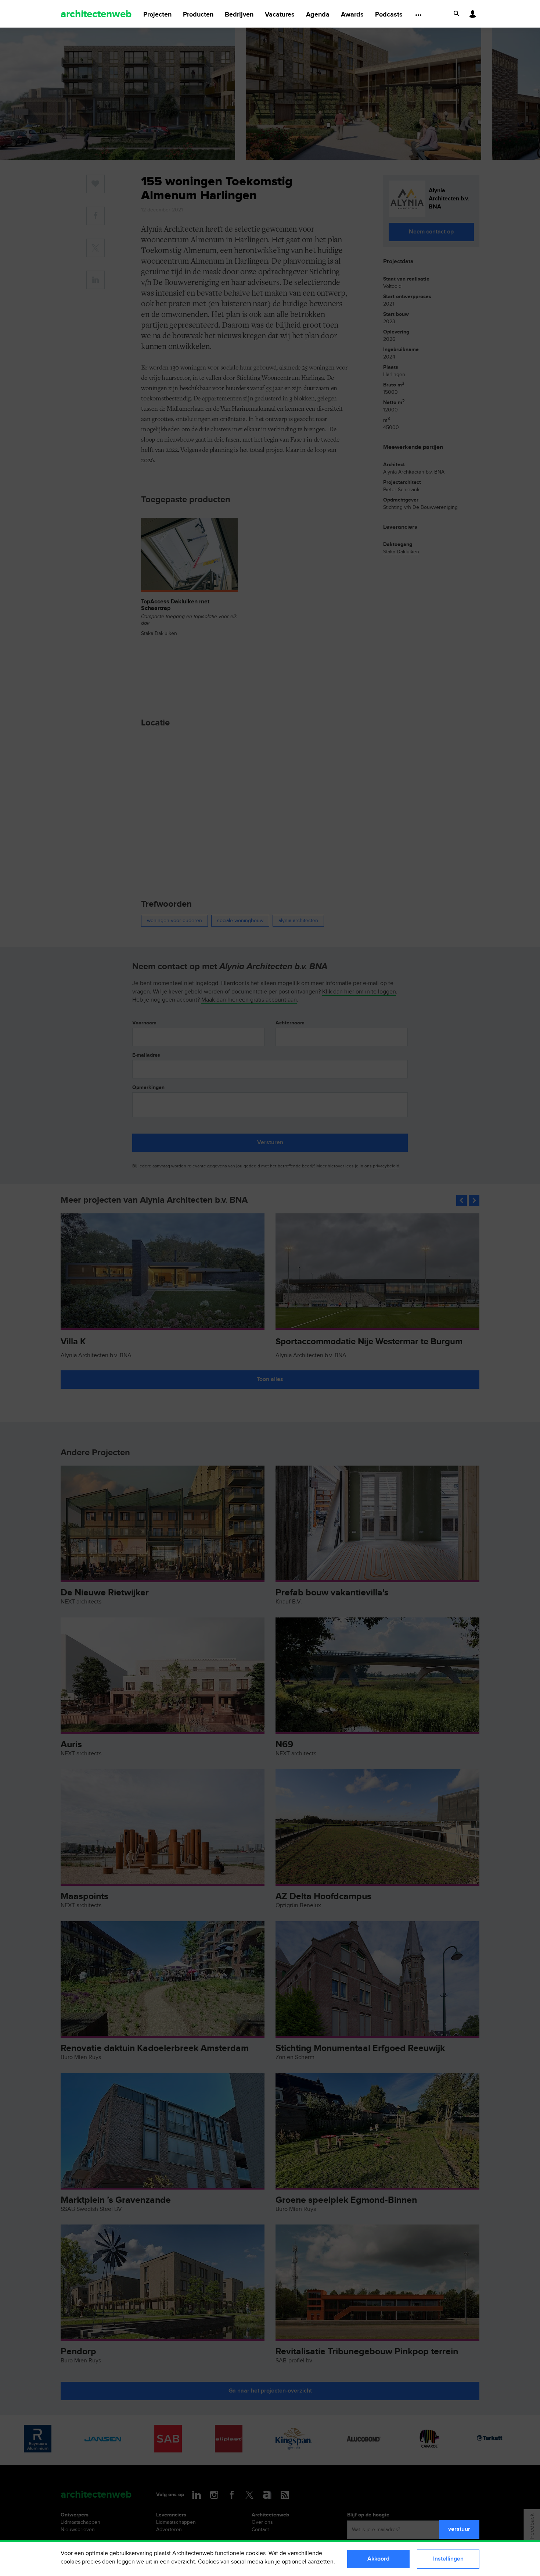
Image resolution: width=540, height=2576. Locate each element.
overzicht (183, 2562)
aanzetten (321, 2562)
